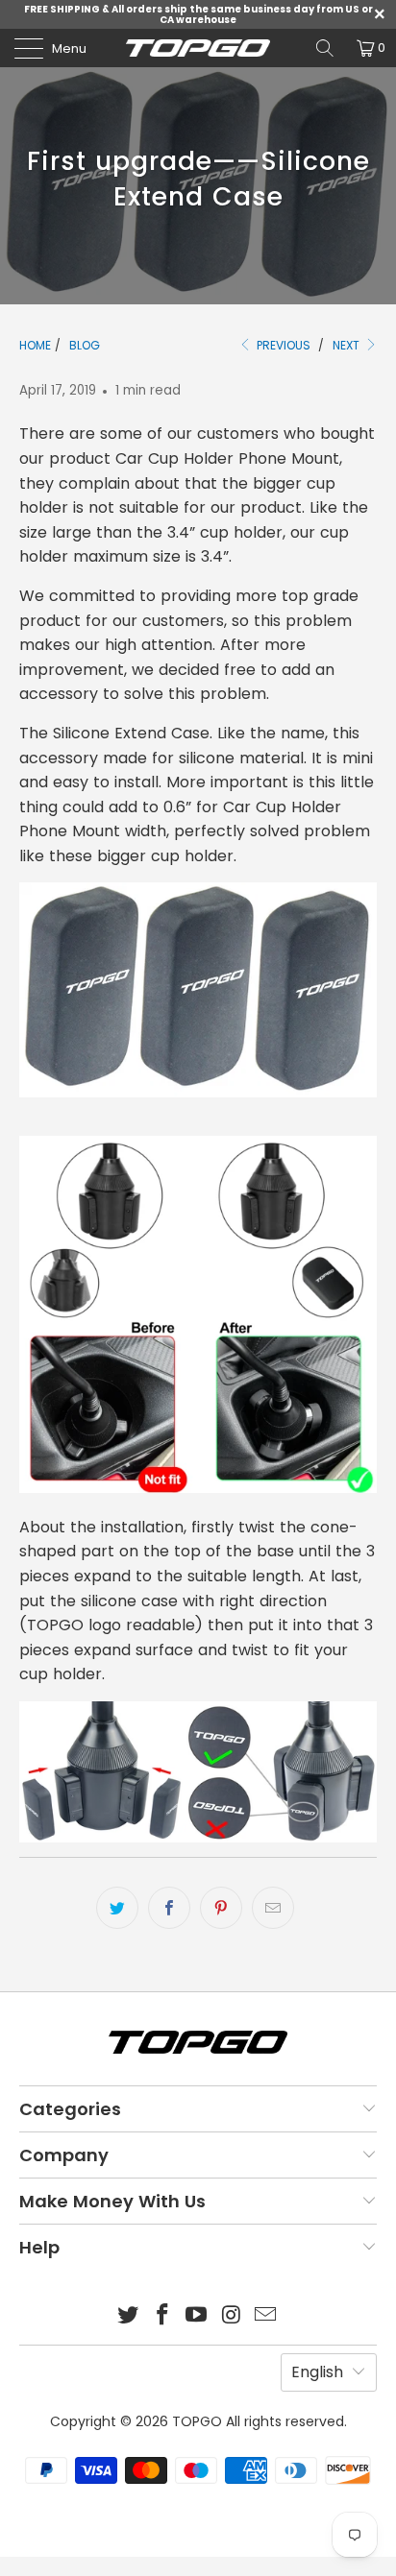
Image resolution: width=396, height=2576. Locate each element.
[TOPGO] (198, 48)
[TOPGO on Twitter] (129, 2316)
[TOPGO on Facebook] (162, 2316)
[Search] (325, 48)
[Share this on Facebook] (169, 1908)
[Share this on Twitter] (117, 1908)
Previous (282, 345)
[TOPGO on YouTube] (197, 2316)
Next (348, 345)
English (317, 2372)
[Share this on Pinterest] (221, 1908)
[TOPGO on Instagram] (232, 2316)
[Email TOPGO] (266, 2316)
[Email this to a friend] (273, 1908)
